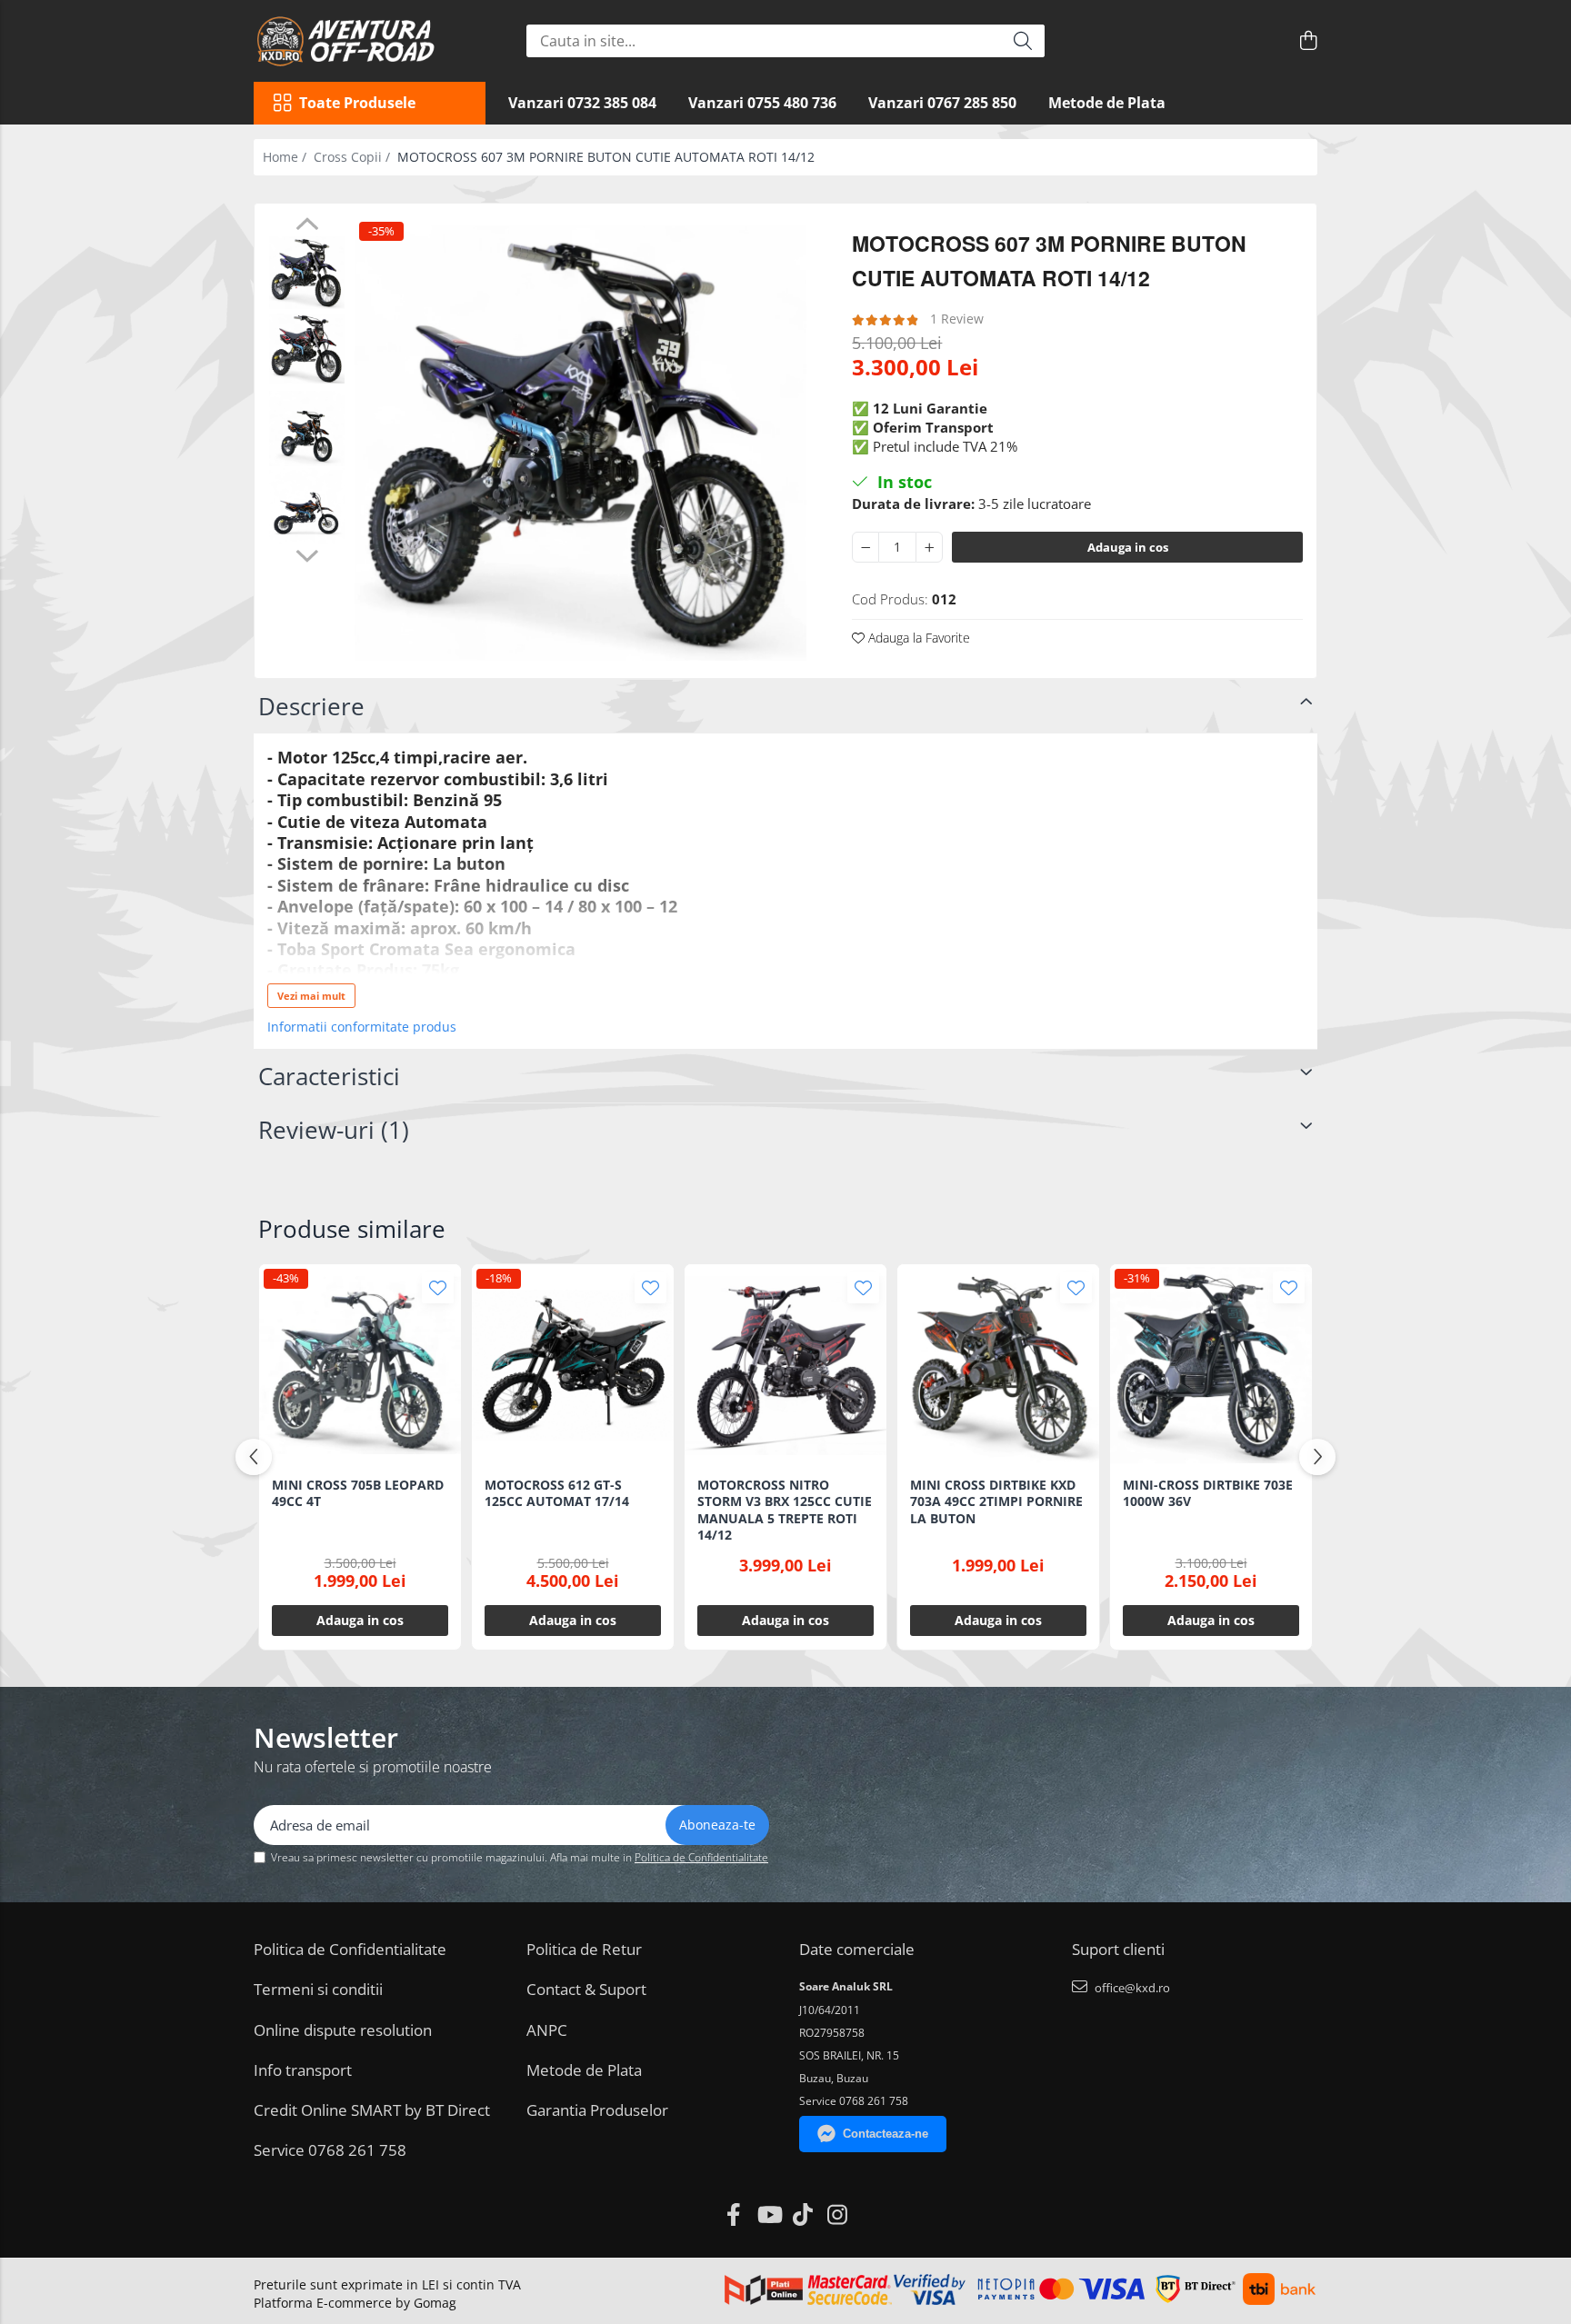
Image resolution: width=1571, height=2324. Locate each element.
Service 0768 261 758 (330, 2150)
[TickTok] (803, 2215)
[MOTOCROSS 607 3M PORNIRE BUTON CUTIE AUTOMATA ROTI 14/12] (580, 444)
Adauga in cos (1128, 547)
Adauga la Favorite (917, 638)
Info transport (303, 2070)
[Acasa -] (358, 41)
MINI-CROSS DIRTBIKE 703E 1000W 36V (1208, 1493)
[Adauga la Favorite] (438, 1287)
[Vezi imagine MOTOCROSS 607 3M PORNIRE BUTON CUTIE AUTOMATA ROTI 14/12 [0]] (307, 273)
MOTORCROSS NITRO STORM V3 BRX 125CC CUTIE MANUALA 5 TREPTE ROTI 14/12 (785, 1510)
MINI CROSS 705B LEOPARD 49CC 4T (358, 1493)
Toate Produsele (357, 103)
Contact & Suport (586, 1989)
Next (307, 554)
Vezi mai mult (311, 996)
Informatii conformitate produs (362, 1027)
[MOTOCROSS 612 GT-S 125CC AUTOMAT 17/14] (573, 1365)
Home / (286, 157)
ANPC (547, 2030)
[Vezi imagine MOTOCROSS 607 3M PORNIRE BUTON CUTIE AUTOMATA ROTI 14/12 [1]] (307, 349)
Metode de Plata (1107, 103)
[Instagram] (838, 2215)
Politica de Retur (584, 1949)
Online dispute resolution (343, 2030)
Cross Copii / (354, 157)
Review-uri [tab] (334, 1130)
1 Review (957, 319)
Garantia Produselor (597, 2110)
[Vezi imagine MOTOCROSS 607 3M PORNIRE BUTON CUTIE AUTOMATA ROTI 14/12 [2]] (307, 429)
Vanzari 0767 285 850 (942, 103)
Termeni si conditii (318, 1989)
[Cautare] (1023, 41)
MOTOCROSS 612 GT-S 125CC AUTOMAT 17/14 (557, 1493)
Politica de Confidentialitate (701, 1857)
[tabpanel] (580, 444)
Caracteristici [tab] (329, 1076)
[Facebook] (734, 2215)
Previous (307, 226)
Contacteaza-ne (886, 2134)
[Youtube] (769, 2215)
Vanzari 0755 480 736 (762, 103)
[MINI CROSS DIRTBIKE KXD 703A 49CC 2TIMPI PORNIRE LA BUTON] (998, 1365)
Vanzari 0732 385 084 (582, 103)
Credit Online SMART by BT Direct (372, 2110)
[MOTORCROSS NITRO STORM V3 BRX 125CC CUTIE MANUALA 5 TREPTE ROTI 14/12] (785, 1365)
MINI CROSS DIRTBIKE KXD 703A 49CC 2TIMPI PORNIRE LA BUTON (996, 1501)
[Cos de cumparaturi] (1308, 41)
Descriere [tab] (311, 706)
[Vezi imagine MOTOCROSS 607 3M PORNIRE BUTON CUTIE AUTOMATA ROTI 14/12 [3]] (307, 506)
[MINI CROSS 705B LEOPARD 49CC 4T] (360, 1365)
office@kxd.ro (1131, 1988)
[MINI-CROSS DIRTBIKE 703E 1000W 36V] (1211, 1365)
